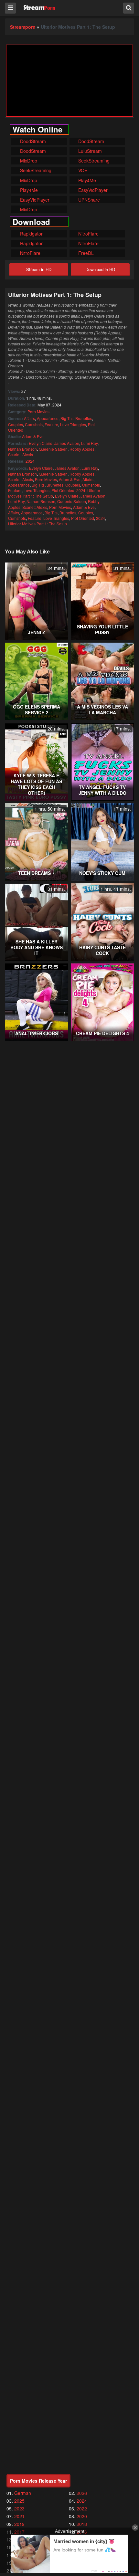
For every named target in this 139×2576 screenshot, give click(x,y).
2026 (82, 2493)
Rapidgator (31, 234)
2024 (30, 461)
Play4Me (86, 180)
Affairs (29, 418)
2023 (19, 2508)
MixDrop (28, 161)
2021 (19, 2516)
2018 (82, 2524)
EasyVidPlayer (92, 190)
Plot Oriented (63, 490)
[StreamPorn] (39, 8)
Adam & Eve (33, 436)
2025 (19, 2501)
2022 (82, 2508)
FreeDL (85, 253)
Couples (16, 424)
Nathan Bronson (22, 449)
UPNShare (88, 200)
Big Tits (67, 418)
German (23, 2493)
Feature (51, 424)
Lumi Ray (89, 443)
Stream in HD (39, 269)
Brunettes (84, 418)
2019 (19, 2524)
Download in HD (100, 269)
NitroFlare (88, 234)
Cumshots (34, 424)
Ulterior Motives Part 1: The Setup (37, 524)
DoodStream (32, 141)
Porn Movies (38, 411)
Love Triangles (73, 424)
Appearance (48, 418)
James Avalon (67, 443)
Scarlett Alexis (21, 454)
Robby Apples (82, 449)
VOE (82, 170)
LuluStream (89, 151)
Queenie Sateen (53, 449)
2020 (82, 2516)
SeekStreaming (93, 161)
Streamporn (23, 27)
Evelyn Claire (41, 443)
